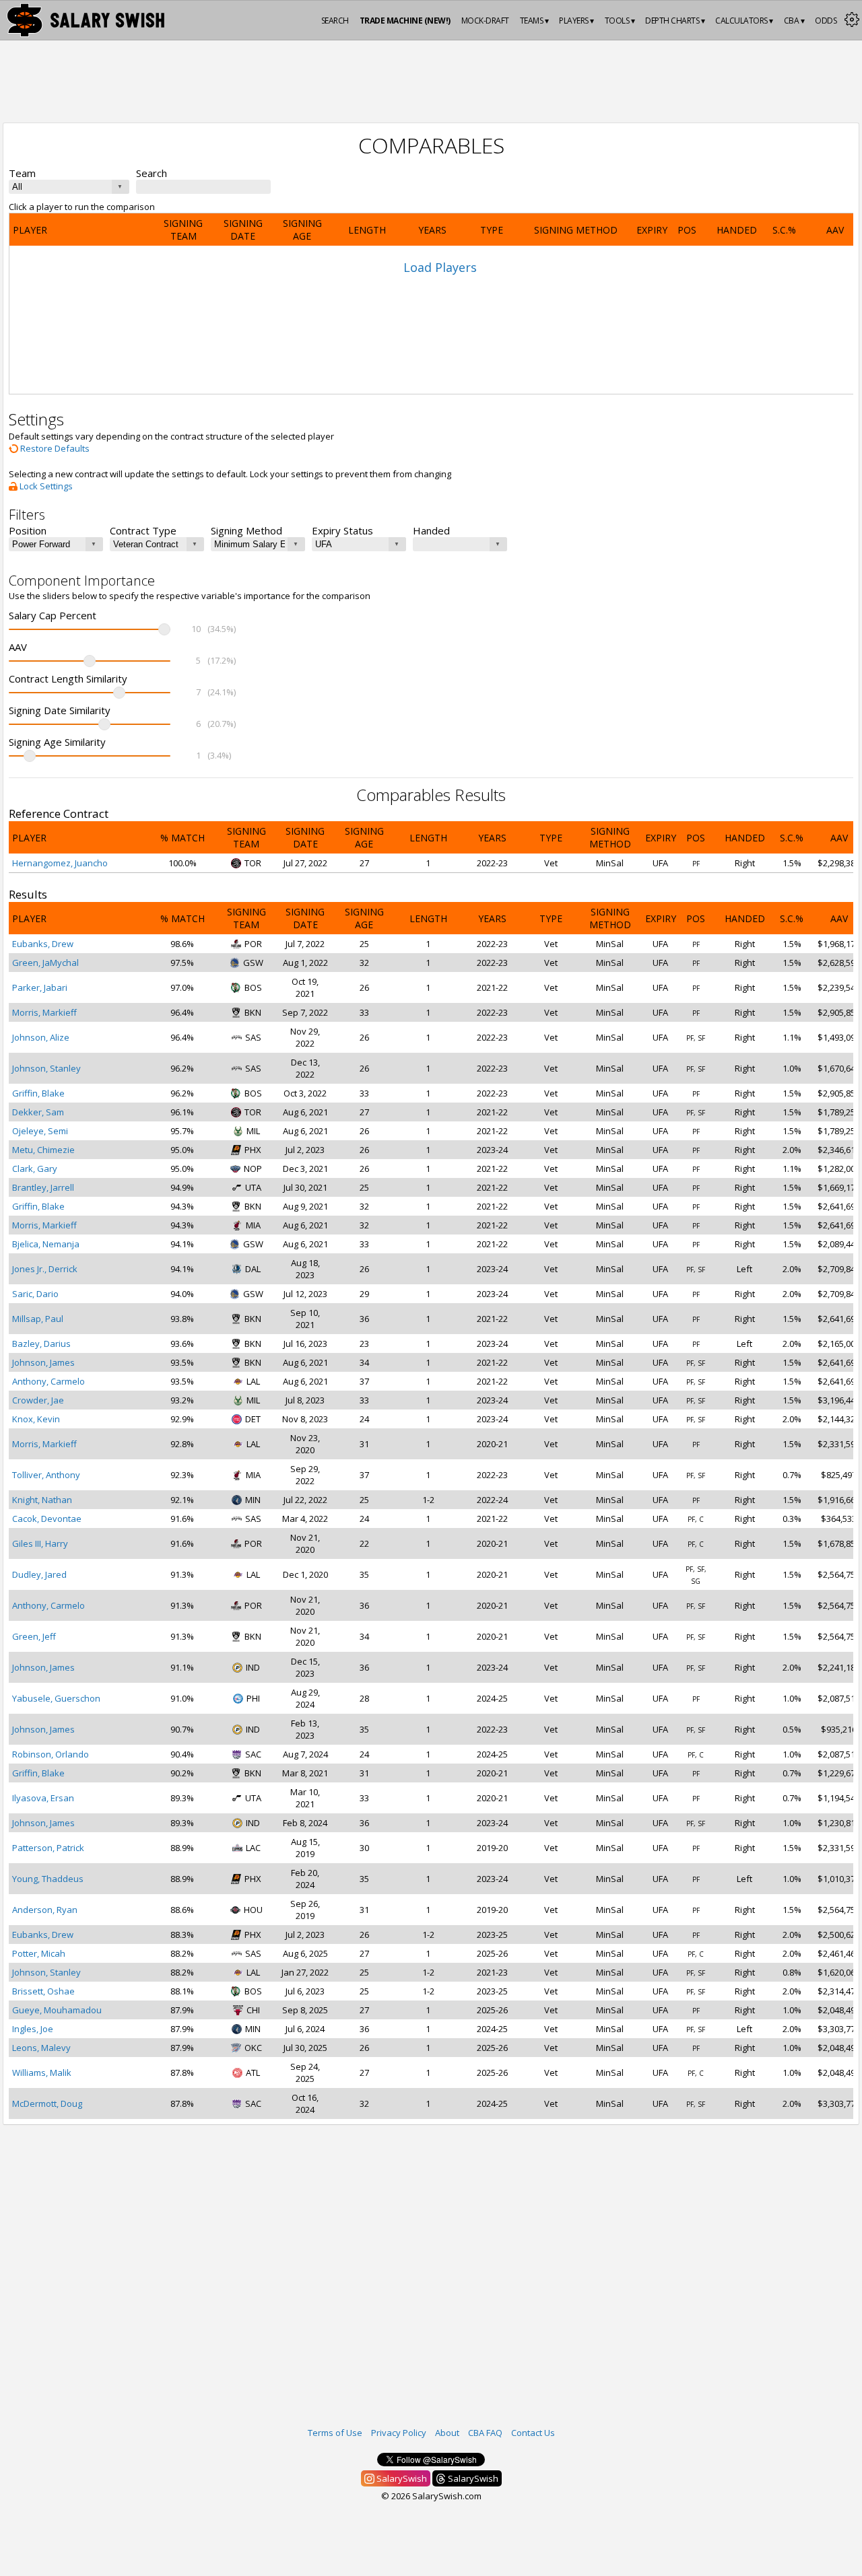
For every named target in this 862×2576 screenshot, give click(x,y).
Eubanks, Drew (43, 944)
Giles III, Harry (40, 1543)
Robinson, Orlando (51, 1754)
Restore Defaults (54, 448)
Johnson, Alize (41, 1037)
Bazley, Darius (41, 1344)
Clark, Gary (35, 1169)
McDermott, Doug (47, 2103)
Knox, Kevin (36, 1419)
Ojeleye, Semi (40, 1131)
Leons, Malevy (41, 2048)
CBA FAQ (485, 2433)
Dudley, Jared (39, 1574)
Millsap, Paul (38, 1319)
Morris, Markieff (44, 1012)
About (447, 2433)
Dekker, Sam (38, 1112)
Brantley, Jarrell (43, 1187)
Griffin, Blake (38, 1093)
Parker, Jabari (40, 987)
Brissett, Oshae (43, 1991)
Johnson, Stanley (46, 1068)
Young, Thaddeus (48, 1879)
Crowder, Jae (38, 1400)
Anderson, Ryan (45, 1910)
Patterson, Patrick (48, 1848)
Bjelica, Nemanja (46, 1244)
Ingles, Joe (33, 2029)
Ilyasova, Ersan (43, 1798)
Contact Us (533, 2433)
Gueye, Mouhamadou (57, 2010)
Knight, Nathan (42, 1500)
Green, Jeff (34, 1636)
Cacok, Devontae (47, 1519)
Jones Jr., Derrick (45, 1269)
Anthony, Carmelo (48, 1381)
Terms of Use (335, 2433)
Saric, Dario (35, 1294)
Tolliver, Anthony (46, 1475)
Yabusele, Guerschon (56, 1698)
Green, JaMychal (45, 963)
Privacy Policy (399, 2433)
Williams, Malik (42, 2073)
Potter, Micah (39, 1953)
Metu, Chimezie (43, 1150)
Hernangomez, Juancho (60, 863)
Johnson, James (43, 1362)
